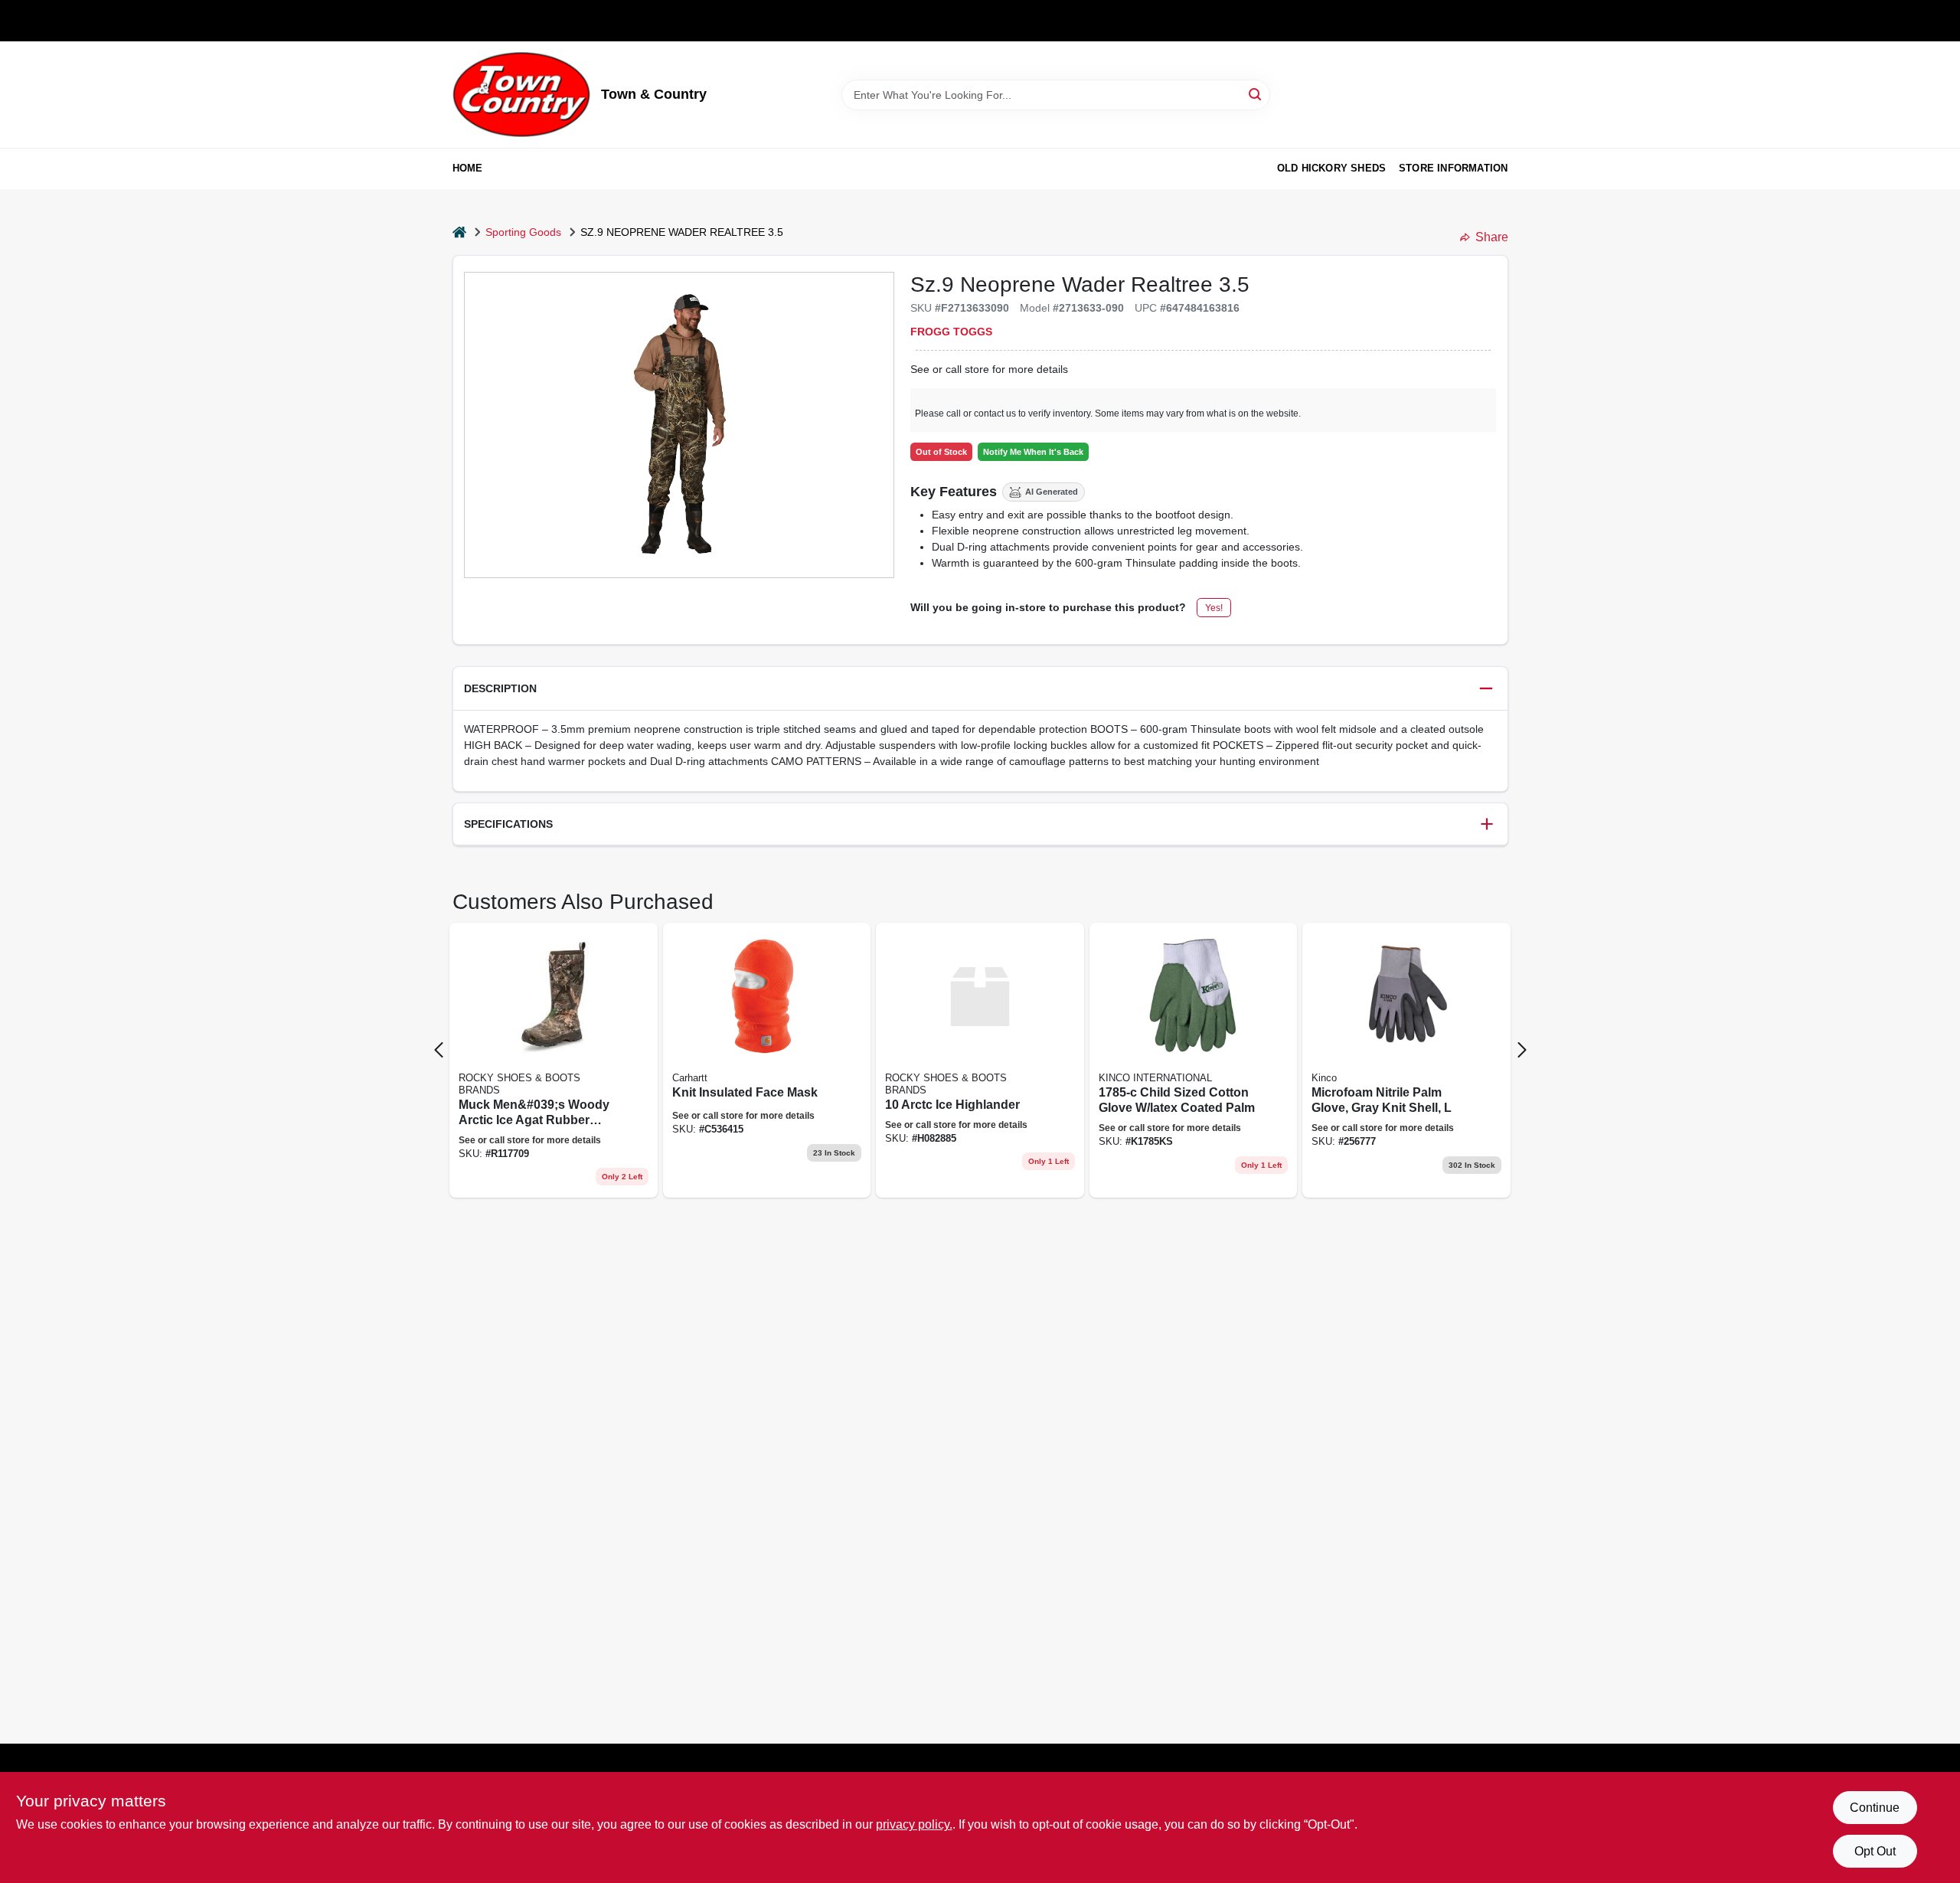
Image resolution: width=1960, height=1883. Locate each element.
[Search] (1256, 94)
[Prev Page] (439, 1050)
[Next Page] (1522, 1050)
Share (1492, 237)
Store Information (1453, 168)
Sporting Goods (523, 232)
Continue (1875, 1808)
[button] (980, 689)
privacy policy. (914, 1824)
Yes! (1214, 608)
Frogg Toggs (951, 332)
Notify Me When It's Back (1033, 452)
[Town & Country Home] (521, 95)
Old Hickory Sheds (1331, 168)
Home (468, 168)
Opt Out (1875, 1851)
